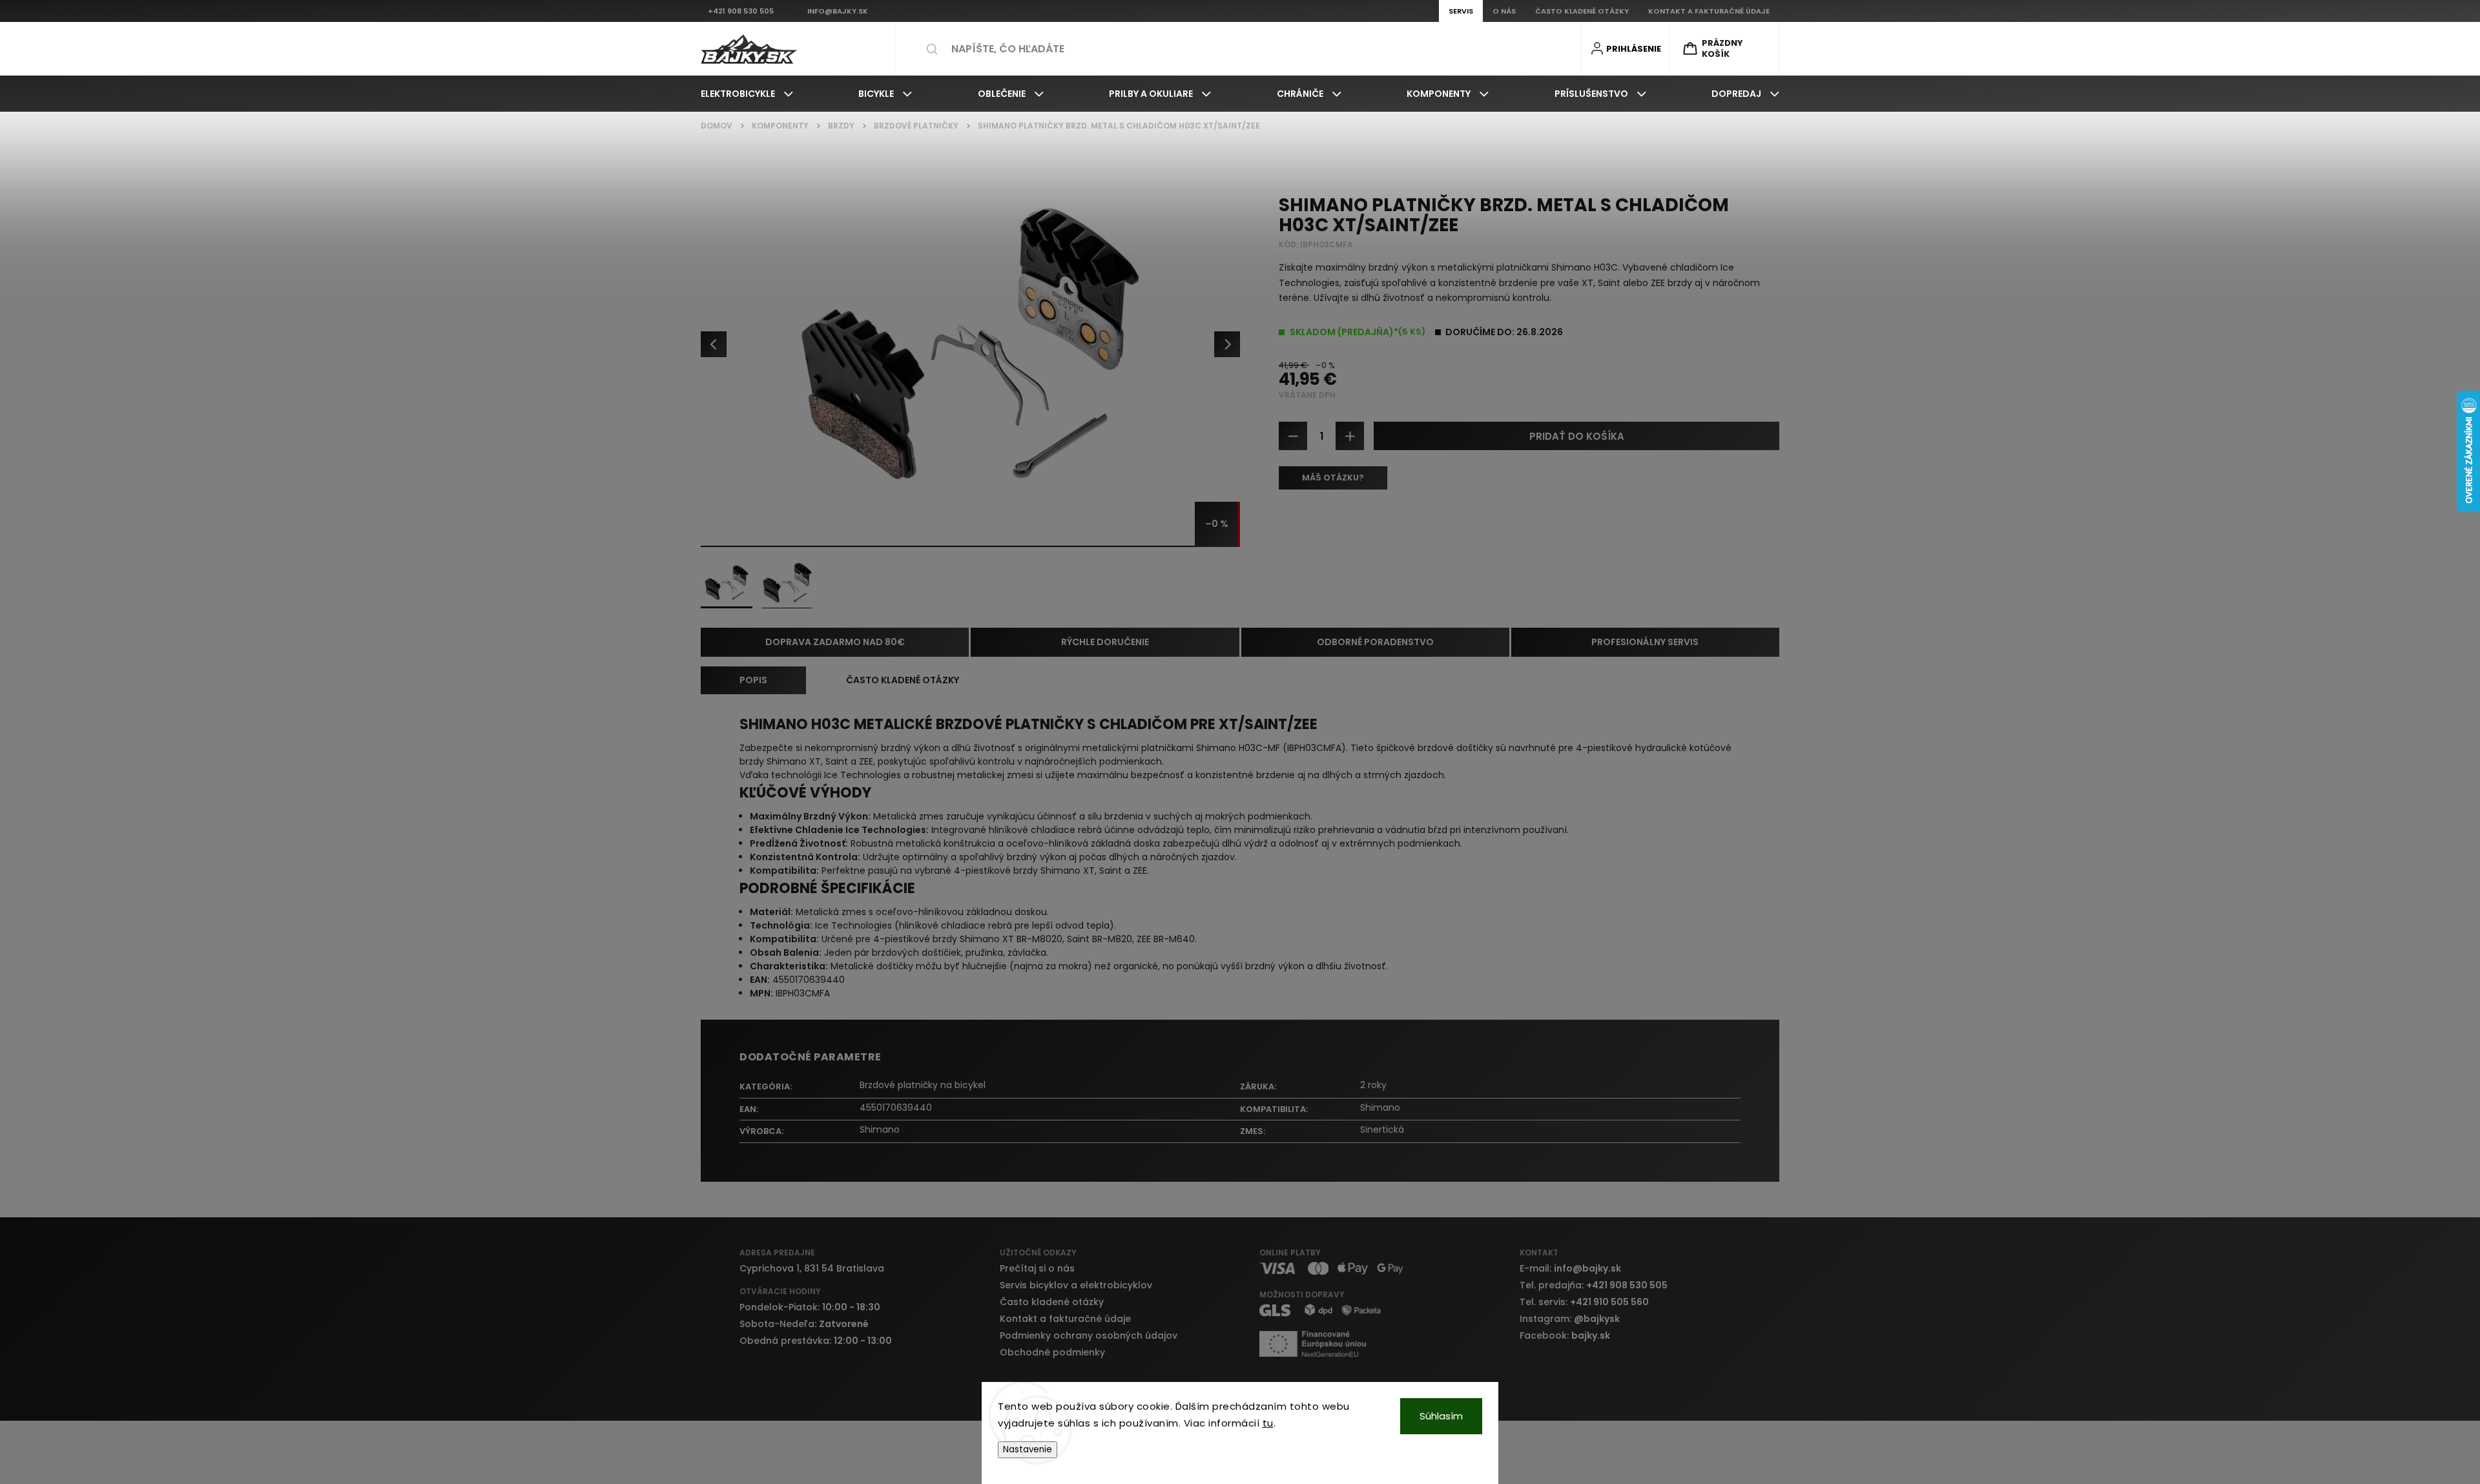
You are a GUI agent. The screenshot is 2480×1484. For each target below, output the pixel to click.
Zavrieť (1754, 526)
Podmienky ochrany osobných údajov (1089, 1335)
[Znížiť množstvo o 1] (1293, 436)
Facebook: (1565, 1335)
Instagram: (1570, 1319)
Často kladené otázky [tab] (903, 680)
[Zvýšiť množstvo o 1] (1350, 436)
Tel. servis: (1584, 1302)
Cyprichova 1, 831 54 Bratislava (812, 1268)
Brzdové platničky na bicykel (923, 1085)
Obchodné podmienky (1052, 1352)
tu (1268, 1423)
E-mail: (1570, 1268)
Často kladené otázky (1052, 1302)
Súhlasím (1441, 1416)
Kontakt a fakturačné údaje (1065, 1319)
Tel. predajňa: (1594, 1285)
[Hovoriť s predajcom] (1333, 478)
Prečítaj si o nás (1037, 1268)
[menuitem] (747, 94)
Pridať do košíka (1577, 436)
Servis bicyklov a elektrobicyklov (1076, 1285)
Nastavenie (1028, 1449)
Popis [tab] (753, 680)
